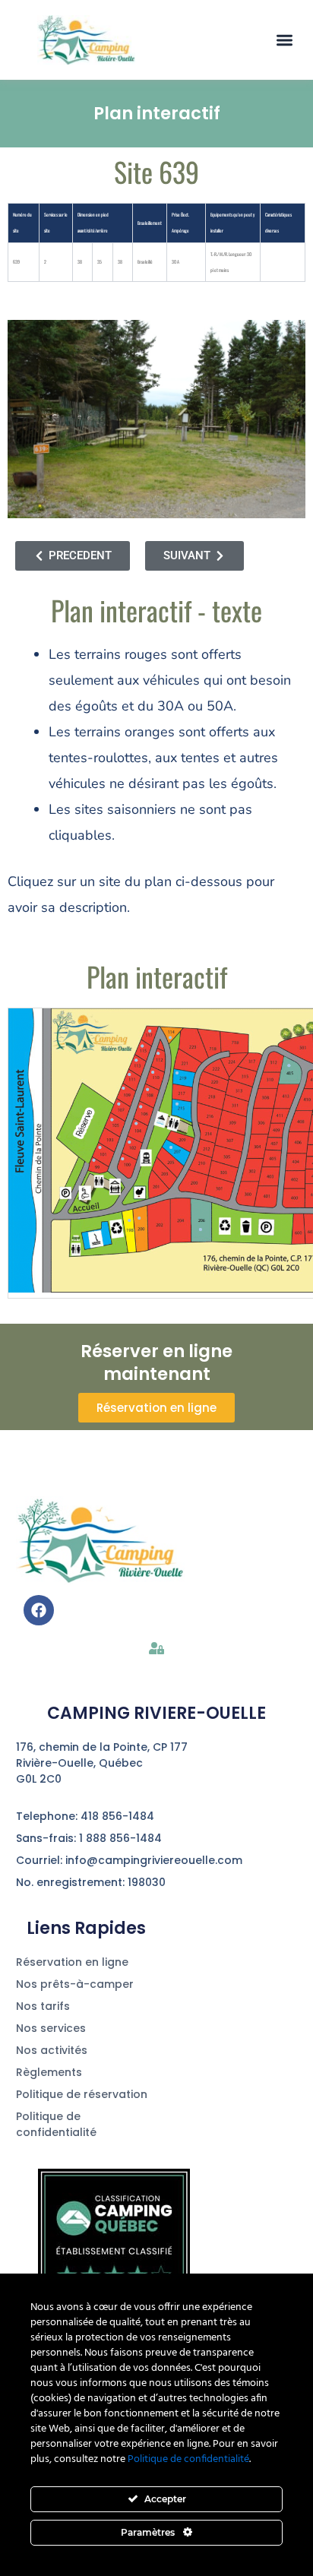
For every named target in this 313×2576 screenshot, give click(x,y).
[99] (93, 1160)
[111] (129, 1074)
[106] (141, 1107)
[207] (171, 1147)
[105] (112, 1119)
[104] (136, 1124)
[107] (119, 1104)
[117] (150, 1031)
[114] (170, 1038)
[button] (285, 40)
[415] (289, 1066)
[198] (129, 1220)
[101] (100, 1147)
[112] (158, 1054)
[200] (139, 1218)
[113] (136, 1060)
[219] (177, 1073)
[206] (201, 1229)
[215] (177, 1104)
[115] (142, 1046)
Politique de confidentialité (188, 2459)
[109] (124, 1088)
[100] (123, 1159)
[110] (153, 1073)
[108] (147, 1090)
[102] (129, 1142)
